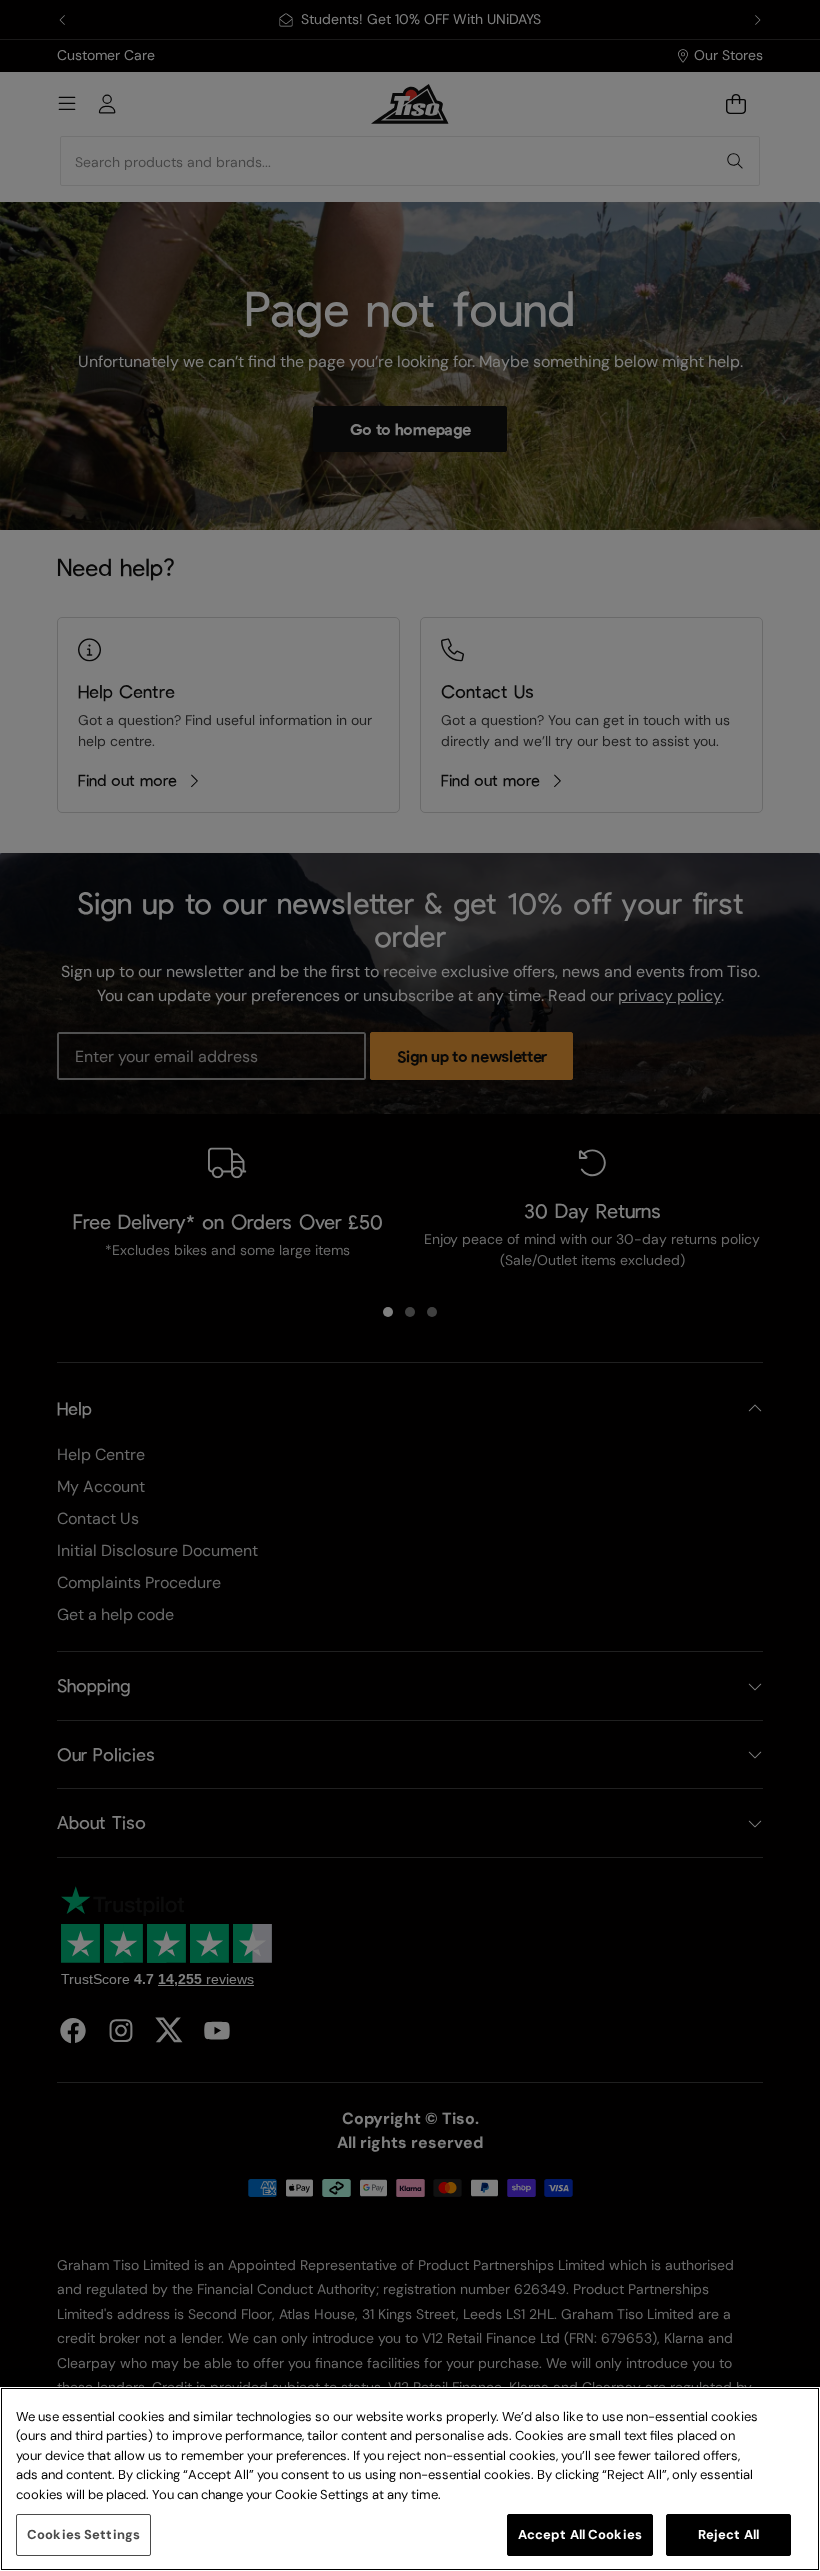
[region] (410, 2479)
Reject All (728, 2534)
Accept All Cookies (580, 2534)
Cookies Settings (83, 2534)
